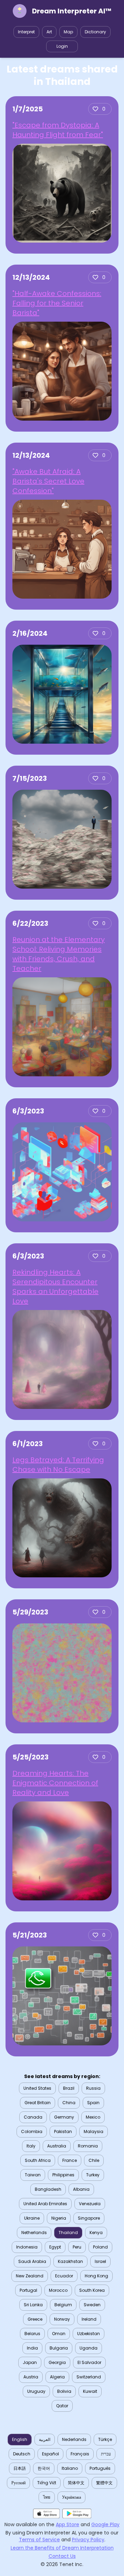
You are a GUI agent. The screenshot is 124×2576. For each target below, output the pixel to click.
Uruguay (36, 2391)
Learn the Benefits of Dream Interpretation (62, 2548)
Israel (100, 2261)
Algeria (57, 2377)
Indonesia (27, 2247)
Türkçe (105, 2439)
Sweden (92, 2305)
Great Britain (38, 2103)
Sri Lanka (33, 2305)
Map (68, 32)
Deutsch (22, 2454)
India (32, 2348)
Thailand (68, 2233)
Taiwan (33, 2175)
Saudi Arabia (32, 2261)
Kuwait (90, 2391)
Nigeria (59, 2218)
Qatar (62, 2406)
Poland (100, 2247)
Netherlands (34, 2233)
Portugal (28, 2290)
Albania (81, 2189)
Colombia (32, 2131)
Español (50, 2454)
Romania (88, 2146)
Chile (94, 2160)
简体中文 (76, 2483)
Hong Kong (96, 2276)
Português (100, 2468)
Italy (31, 2146)
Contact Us (62, 2556)
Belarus (32, 2334)
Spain (93, 2103)
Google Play (105, 2524)
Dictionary (95, 32)
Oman (59, 2334)
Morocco (58, 2290)
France (70, 2160)
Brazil (69, 2088)
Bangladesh (48, 2189)
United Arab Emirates (45, 2204)
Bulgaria (59, 2348)
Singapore (89, 2218)
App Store (68, 2524)
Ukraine (32, 2218)
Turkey (93, 2175)
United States (37, 2088)
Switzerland (89, 2377)
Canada (33, 2117)
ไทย (47, 2497)
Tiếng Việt (47, 2483)
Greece (35, 2319)
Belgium (63, 2305)
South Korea (92, 2290)
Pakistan (63, 2131)
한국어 (44, 2468)
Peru (77, 2247)
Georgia (57, 2362)
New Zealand (30, 2276)
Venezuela (90, 2204)
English (20, 2439)
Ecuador (64, 2276)
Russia (93, 2088)
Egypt (55, 2247)
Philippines (63, 2175)
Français (80, 2454)
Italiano (70, 2468)
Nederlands (74, 2439)
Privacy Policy (88, 2540)
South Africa (38, 2160)
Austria (31, 2377)
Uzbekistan (89, 2334)
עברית (106, 2454)
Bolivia (64, 2391)
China (69, 2103)
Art (49, 32)
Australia (57, 2146)
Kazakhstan (70, 2261)
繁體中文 (104, 2483)
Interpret (26, 32)
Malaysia (94, 2131)
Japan (30, 2362)
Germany (64, 2117)
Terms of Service (39, 2540)
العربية (45, 2439)
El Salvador (89, 2362)
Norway (62, 2319)
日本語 (20, 2468)
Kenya (96, 2233)
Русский (18, 2483)
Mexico (93, 2117)
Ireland (89, 2319)
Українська (71, 2497)
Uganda (89, 2348)
